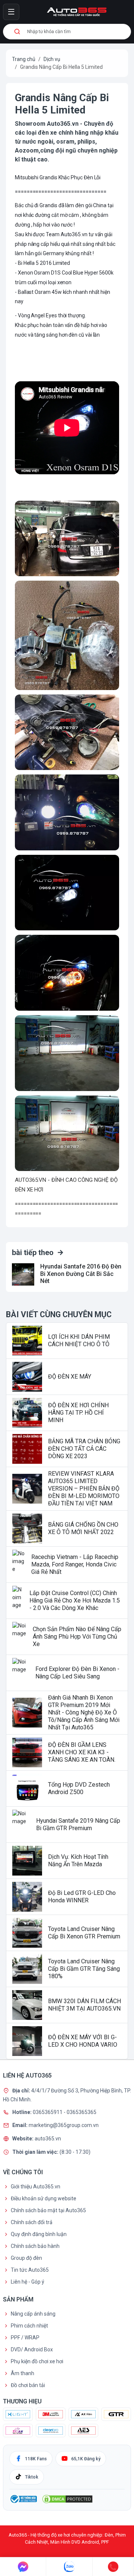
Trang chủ (24, 59)
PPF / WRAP (25, 2338)
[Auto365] (77, 12)
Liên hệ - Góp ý (28, 2282)
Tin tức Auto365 (30, 2270)
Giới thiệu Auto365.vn (36, 2187)
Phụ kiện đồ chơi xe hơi (37, 2361)
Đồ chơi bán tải (28, 2385)
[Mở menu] (11, 12)
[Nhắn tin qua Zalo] (69, 2567)
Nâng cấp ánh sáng (33, 2314)
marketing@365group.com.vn (64, 2125)
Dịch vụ (52, 59)
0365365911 (48, 2112)
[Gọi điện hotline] (113, 2567)
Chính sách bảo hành (35, 2246)
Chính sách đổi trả (32, 2222)
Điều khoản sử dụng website (44, 2198)
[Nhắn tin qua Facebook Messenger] (23, 2567)
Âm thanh (23, 2373)
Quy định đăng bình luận (39, 2234)
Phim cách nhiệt (29, 2326)
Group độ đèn (26, 2258)
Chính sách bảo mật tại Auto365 (48, 2210)
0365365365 (82, 2112)
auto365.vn (48, 2138)
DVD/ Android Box (32, 2349)
